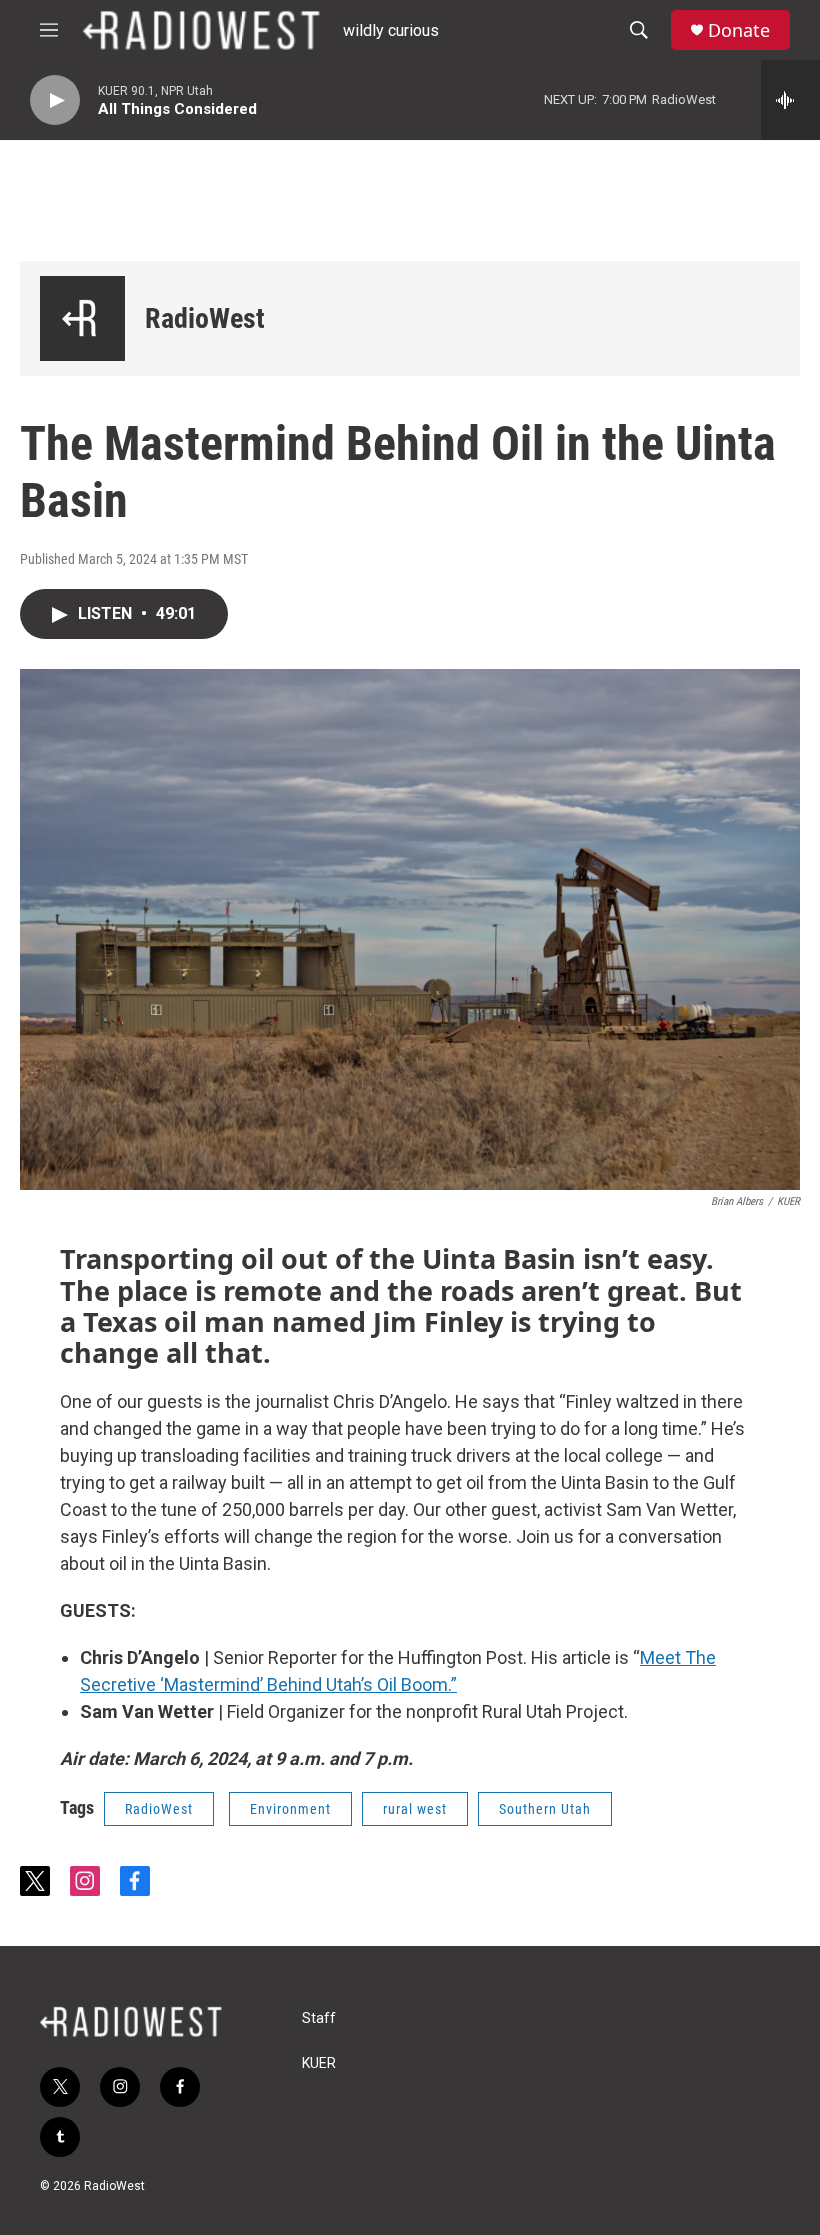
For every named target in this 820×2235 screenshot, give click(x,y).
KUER (319, 2063)
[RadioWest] (82, 318)
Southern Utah (545, 1809)
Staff (319, 2018)
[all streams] (790, 100)
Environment (290, 1809)
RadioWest (205, 318)
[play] (55, 100)
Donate (739, 30)
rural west (415, 1809)
